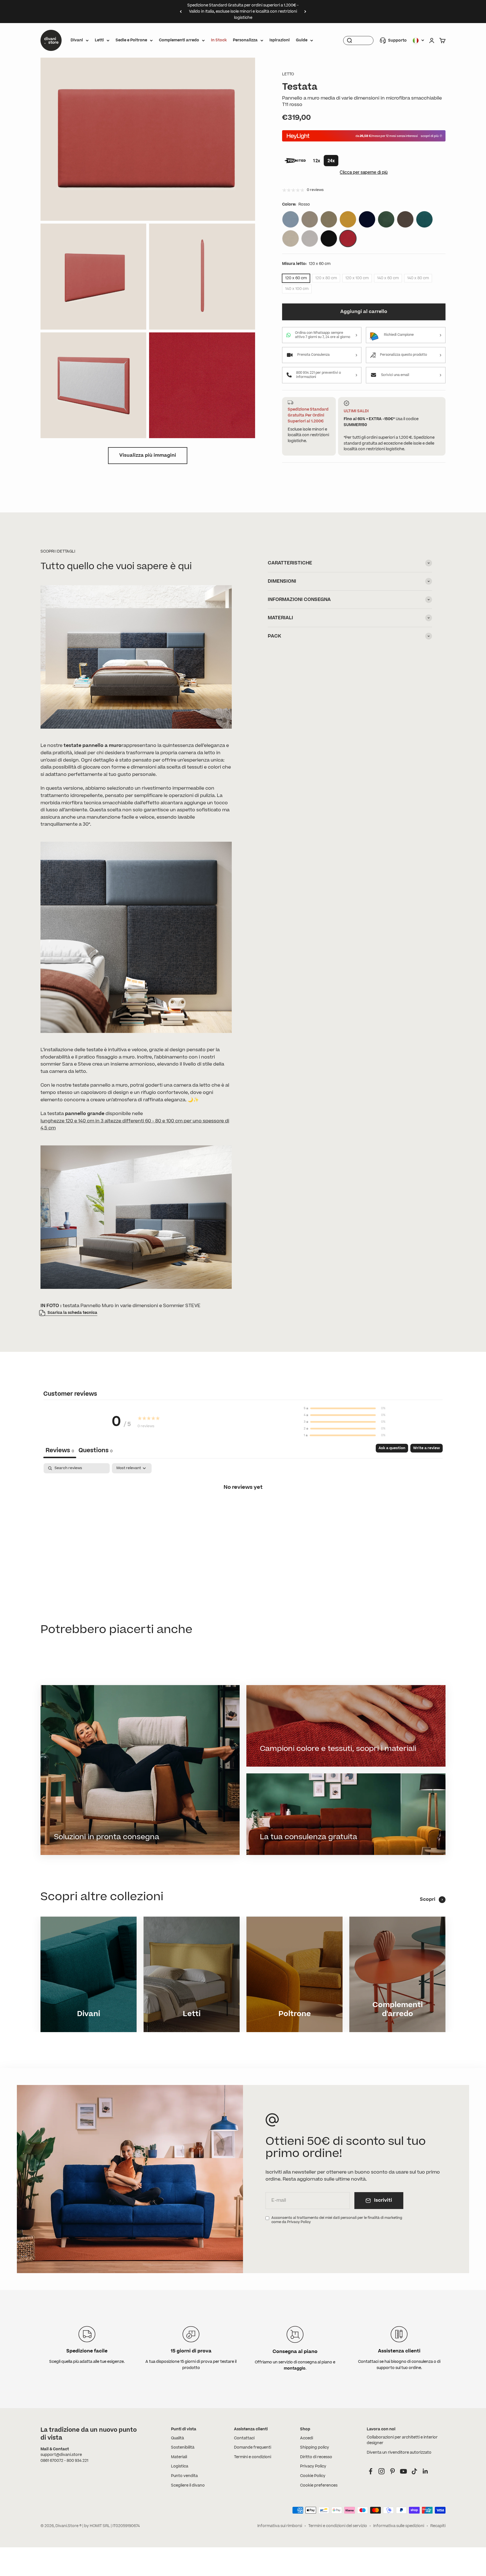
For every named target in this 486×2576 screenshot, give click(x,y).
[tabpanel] (243, 1506)
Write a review (427, 1448)
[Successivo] (305, 12)
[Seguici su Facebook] (371, 2471)
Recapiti (438, 2526)
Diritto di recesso (316, 2457)
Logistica (180, 2466)
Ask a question (392, 1448)
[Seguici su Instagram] (382, 2471)
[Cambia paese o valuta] (418, 40)
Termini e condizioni (253, 2457)
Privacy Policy (313, 2466)
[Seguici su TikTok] (414, 2471)
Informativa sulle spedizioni (399, 2526)
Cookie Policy (313, 2476)
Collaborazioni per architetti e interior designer (402, 2440)
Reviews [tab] (60, 1450)
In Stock (219, 40)
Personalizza (245, 40)
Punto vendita (184, 2476)
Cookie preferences (319, 2485)
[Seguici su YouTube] (403, 2471)
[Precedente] (181, 12)
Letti (99, 40)
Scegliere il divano (188, 2485)
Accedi (307, 2438)
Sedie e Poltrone (131, 40)
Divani (77, 40)
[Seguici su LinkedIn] (425, 2471)
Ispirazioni (280, 40)
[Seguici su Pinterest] (392, 2471)
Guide (302, 40)
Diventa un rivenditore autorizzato (399, 2453)
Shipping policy (315, 2447)
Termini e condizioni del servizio (338, 2526)
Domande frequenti (253, 2447)
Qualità (177, 2438)
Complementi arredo (179, 40)
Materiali (179, 2457)
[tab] (95, 1451)
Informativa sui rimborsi (280, 2526)
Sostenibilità (183, 2447)
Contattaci (244, 2438)
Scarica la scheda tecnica (72, 1313)
